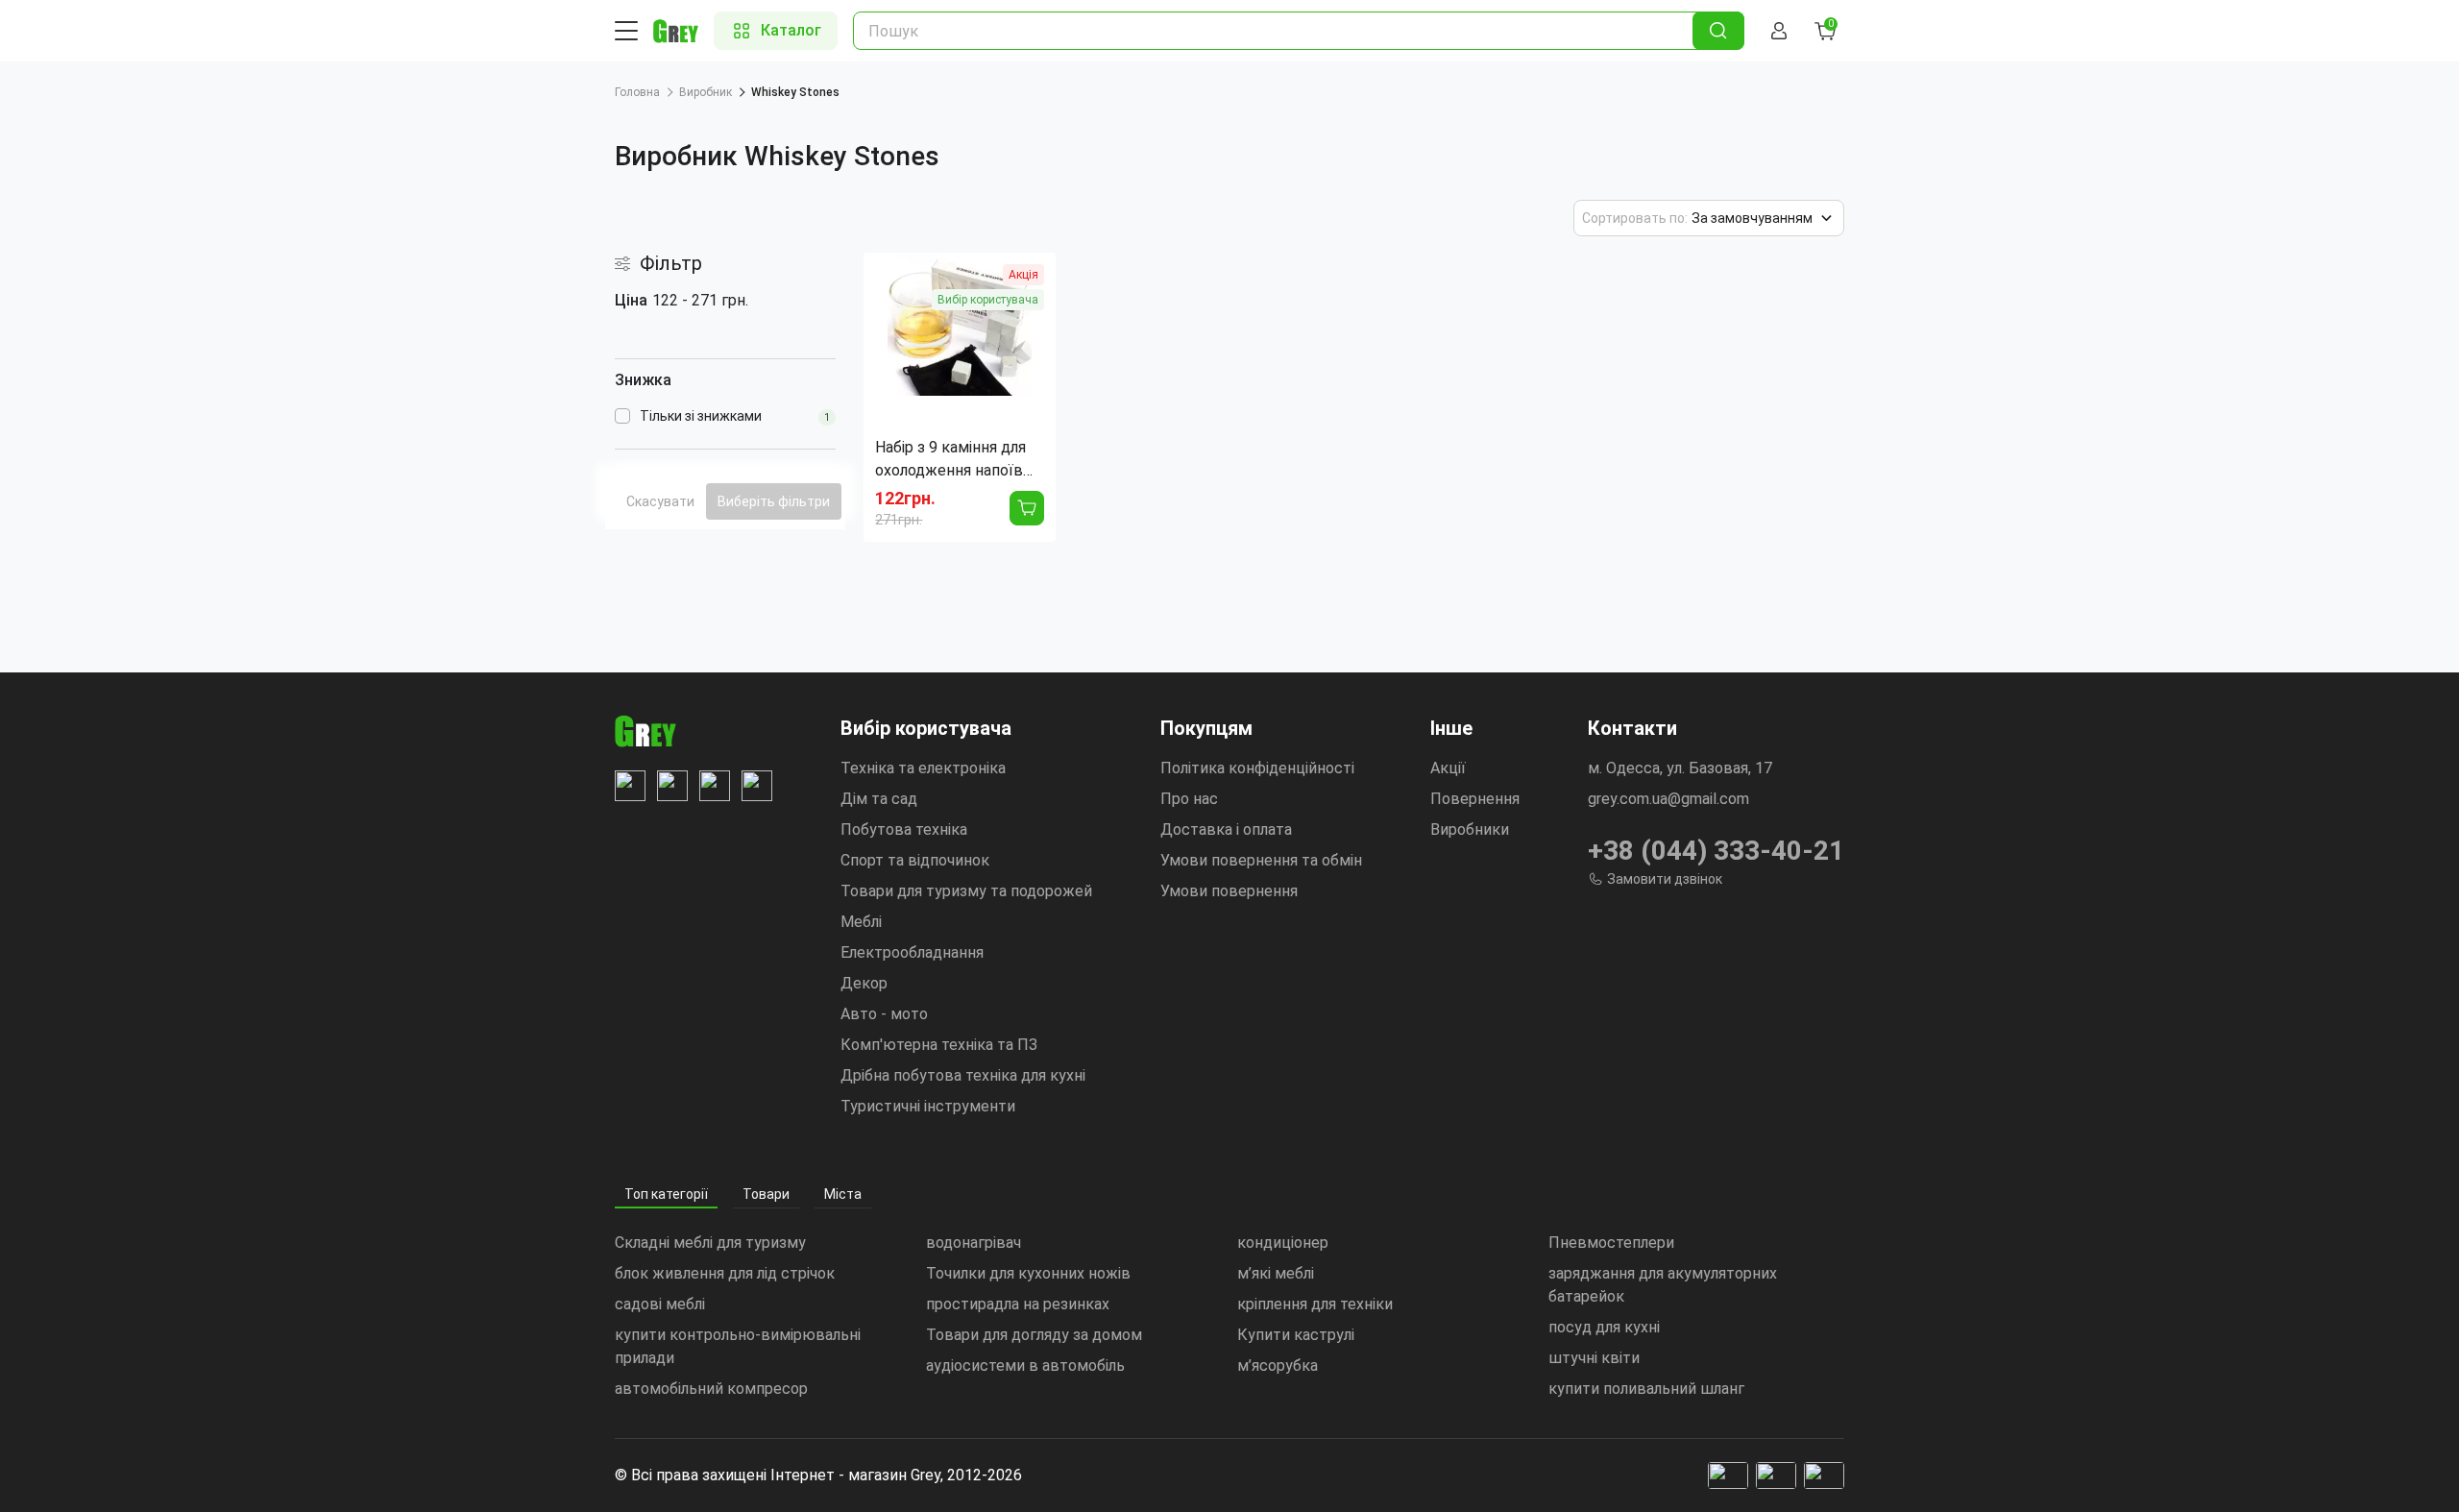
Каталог (791, 30)
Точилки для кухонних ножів (1028, 1273)
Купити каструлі (1296, 1335)
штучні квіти (1594, 1358)
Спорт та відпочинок (915, 860)
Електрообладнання (912, 952)
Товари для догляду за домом (1034, 1335)
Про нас (1189, 799)
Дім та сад (879, 799)
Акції (1448, 768)
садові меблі (660, 1304)
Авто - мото (884, 1014)
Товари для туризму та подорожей (966, 891)
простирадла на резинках (1018, 1304)
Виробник (706, 92)
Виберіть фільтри (774, 501)
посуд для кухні (1604, 1327)
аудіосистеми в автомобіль (1025, 1366)
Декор (864, 983)
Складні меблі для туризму (710, 1243)
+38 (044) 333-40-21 (1716, 851)
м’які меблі (1276, 1273)
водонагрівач (974, 1243)
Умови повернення (1229, 891)
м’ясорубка (1278, 1366)
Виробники (1470, 829)
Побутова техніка (904, 829)
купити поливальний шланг (1646, 1389)
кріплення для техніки (1315, 1304)
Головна (637, 92)
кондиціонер (1283, 1243)
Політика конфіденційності (1257, 768)
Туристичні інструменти (928, 1106)
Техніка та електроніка (923, 768)
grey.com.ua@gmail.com (1668, 799)
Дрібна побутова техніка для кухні (963, 1075)
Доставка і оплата (1226, 829)
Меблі (861, 922)
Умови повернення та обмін (1261, 860)
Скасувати (660, 501)
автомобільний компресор (711, 1389)
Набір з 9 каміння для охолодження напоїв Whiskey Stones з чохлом (950, 460)
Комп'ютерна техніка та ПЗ (939, 1045)
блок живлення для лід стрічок (725, 1273)
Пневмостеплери (1611, 1243)
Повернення (1475, 799)
